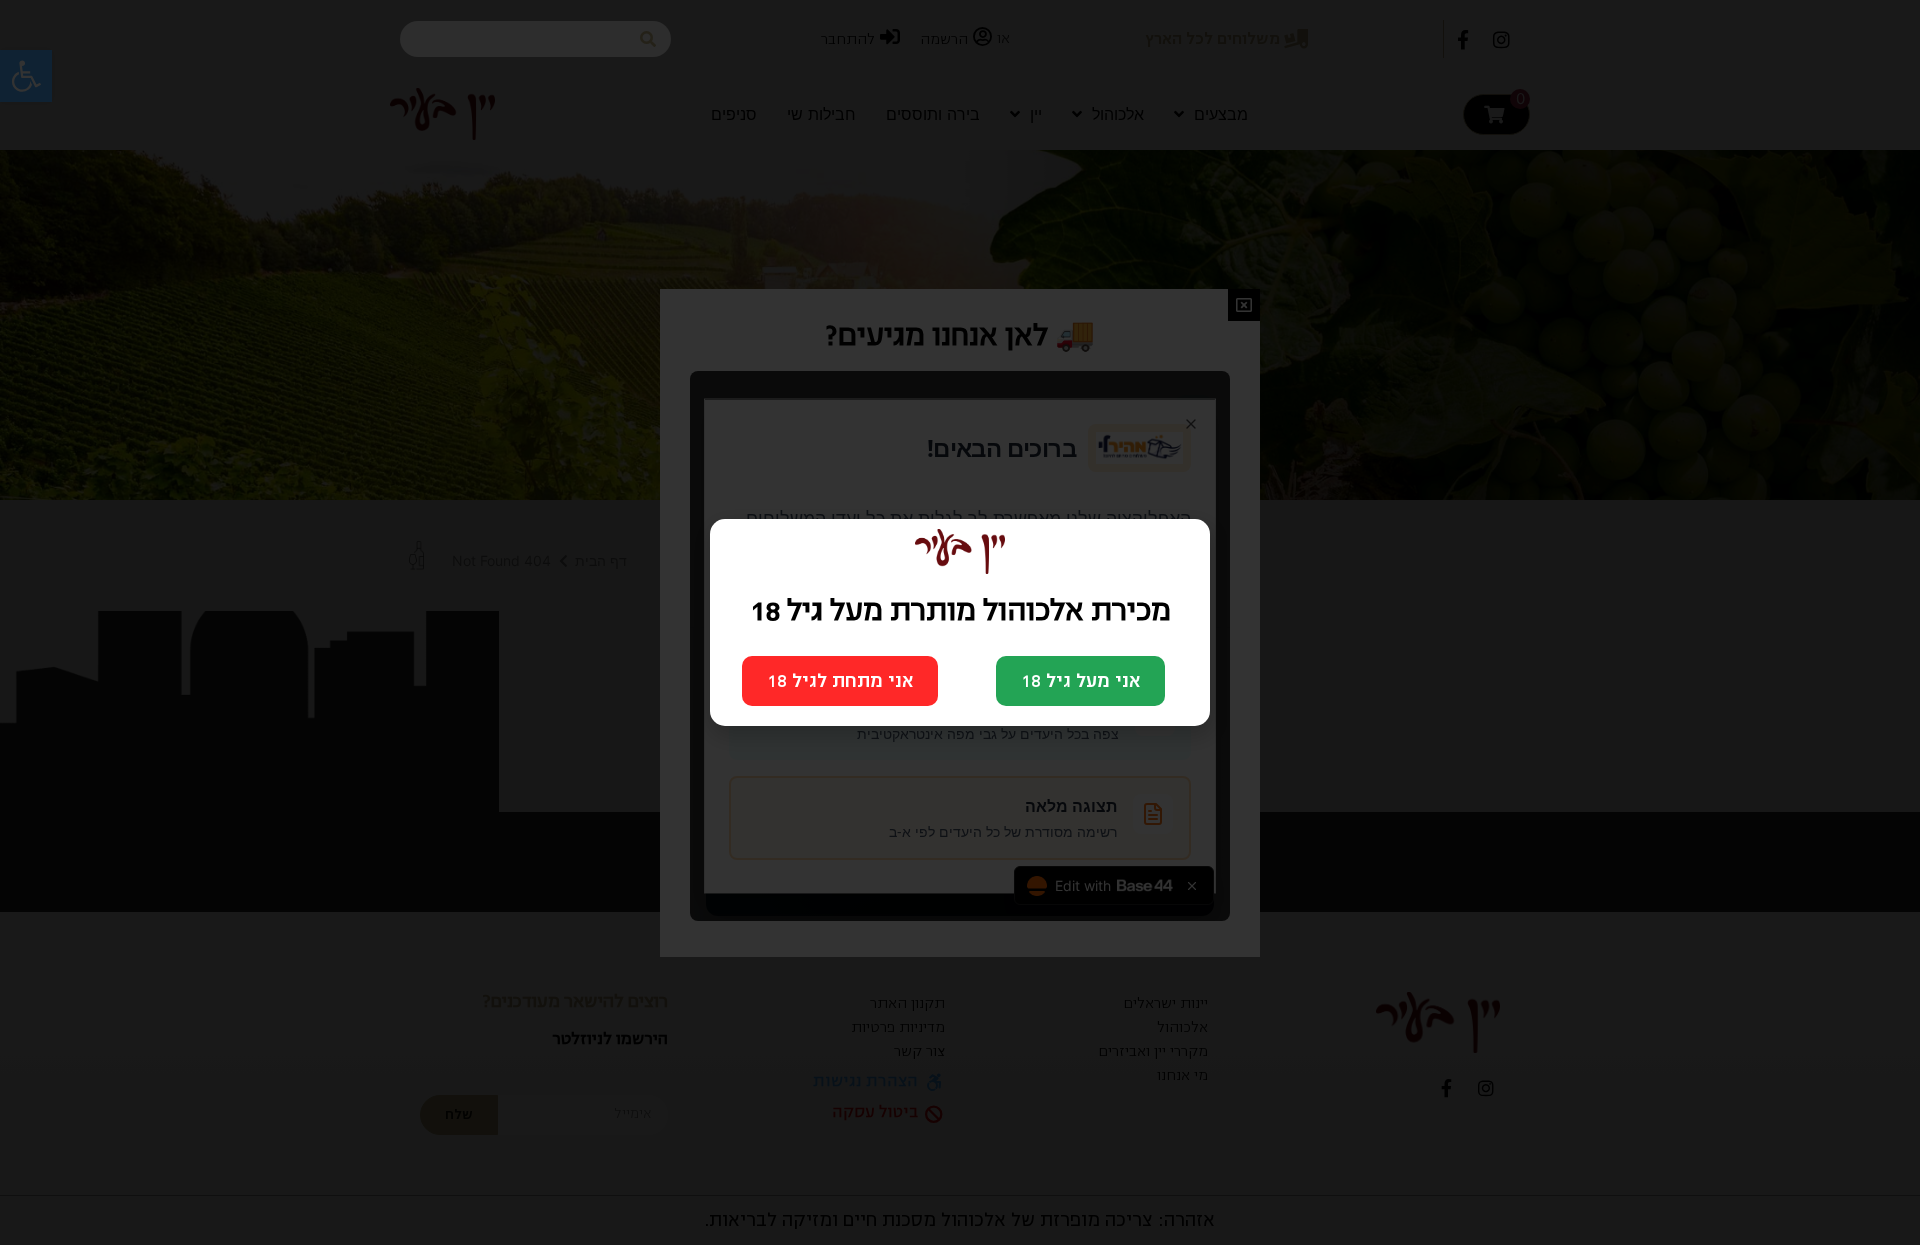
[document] (960, 622)
